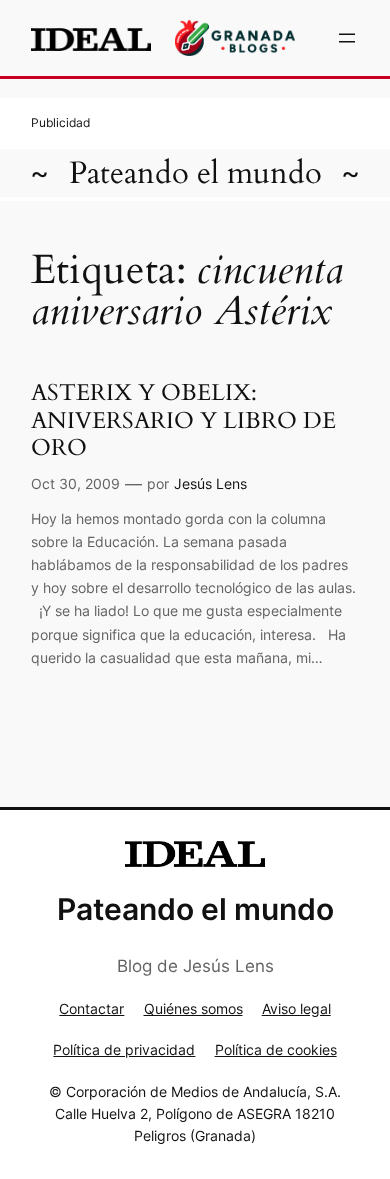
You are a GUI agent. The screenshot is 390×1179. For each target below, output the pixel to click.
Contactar (91, 1008)
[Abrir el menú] (347, 38)
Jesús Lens (210, 483)
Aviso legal (296, 1008)
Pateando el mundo (195, 173)
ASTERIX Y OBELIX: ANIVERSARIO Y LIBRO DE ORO (183, 420)
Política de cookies (276, 1049)
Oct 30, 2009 (75, 483)
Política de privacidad (124, 1049)
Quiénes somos (193, 1008)
